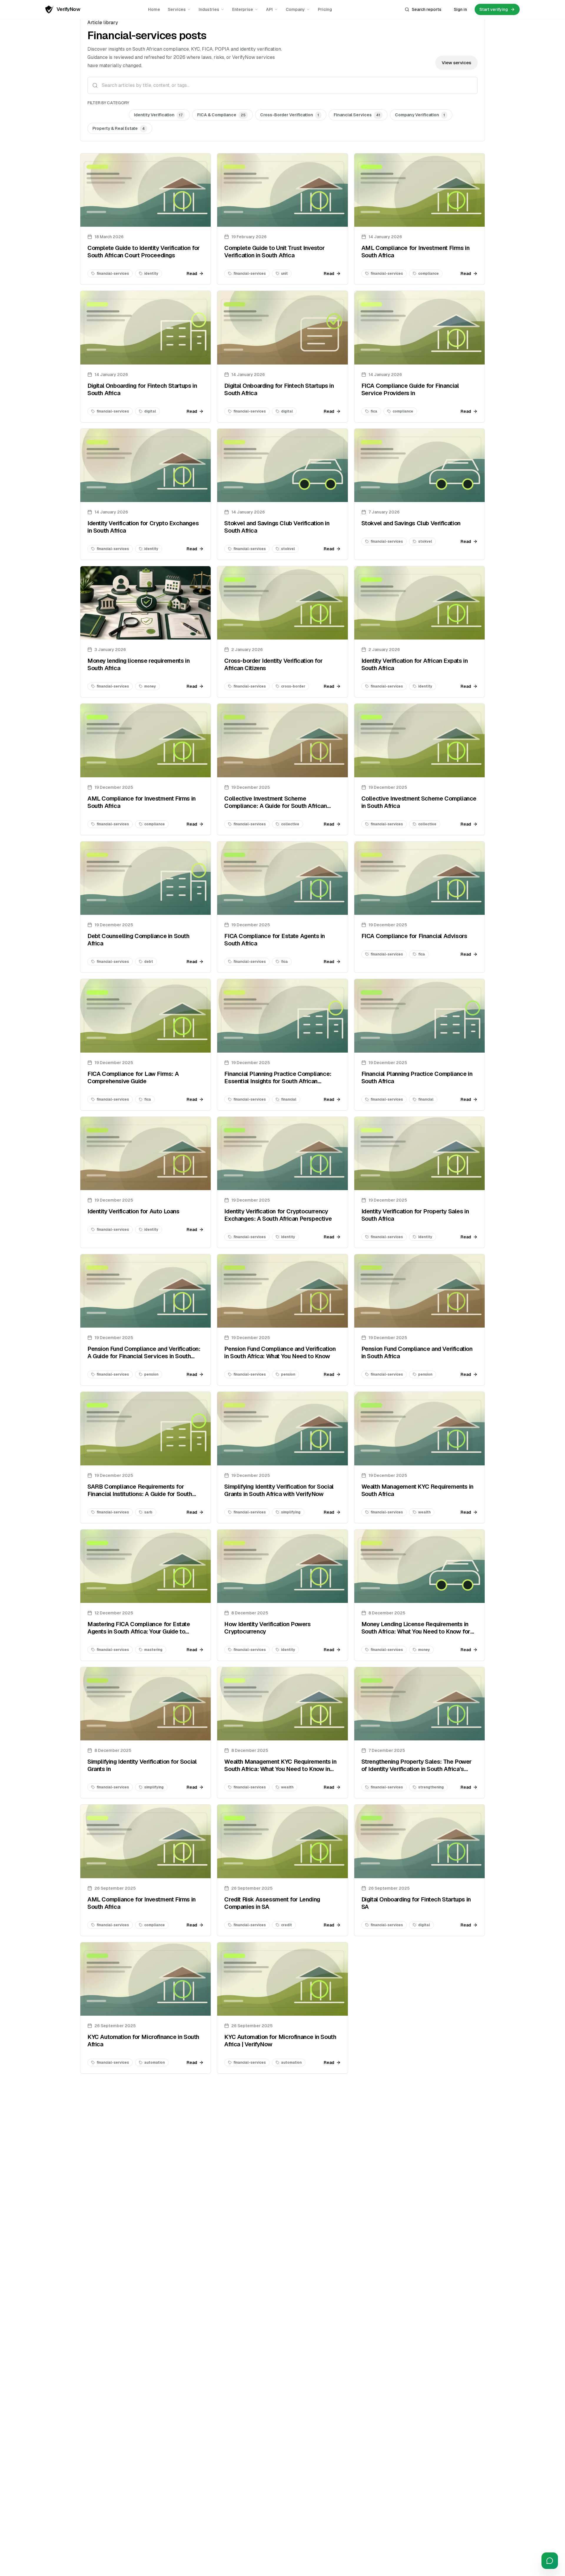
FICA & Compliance (221, 115)
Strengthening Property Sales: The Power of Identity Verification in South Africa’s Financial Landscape (417, 1769)
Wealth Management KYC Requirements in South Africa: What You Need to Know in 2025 (280, 1769)
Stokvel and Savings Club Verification (411, 523)
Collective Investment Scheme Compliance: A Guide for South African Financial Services (275, 806)
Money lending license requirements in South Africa (138, 664)
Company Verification (420, 115)
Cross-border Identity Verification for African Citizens (273, 664)
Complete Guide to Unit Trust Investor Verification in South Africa (274, 252)
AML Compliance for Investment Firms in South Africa (416, 252)
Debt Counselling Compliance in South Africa (138, 940)
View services (456, 63)
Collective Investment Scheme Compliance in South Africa (419, 802)
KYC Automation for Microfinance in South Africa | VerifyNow (280, 2041)
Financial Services (357, 115)
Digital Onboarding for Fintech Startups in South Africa (142, 389)
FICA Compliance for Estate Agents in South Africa (275, 940)
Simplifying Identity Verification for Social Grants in (142, 1765)
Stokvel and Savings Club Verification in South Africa (277, 527)
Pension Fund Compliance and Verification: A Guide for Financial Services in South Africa (144, 1356)
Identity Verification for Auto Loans (133, 1211)
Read (192, 274)
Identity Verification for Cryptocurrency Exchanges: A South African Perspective (278, 1215)
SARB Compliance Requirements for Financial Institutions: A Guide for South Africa (140, 1494)
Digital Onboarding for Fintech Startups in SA (416, 1903)
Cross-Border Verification (290, 115)
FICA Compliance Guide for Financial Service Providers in (410, 389)
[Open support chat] (550, 2561)
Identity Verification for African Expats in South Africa (415, 664)
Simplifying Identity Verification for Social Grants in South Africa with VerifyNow (279, 1490)
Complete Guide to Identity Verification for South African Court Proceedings (144, 252)
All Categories (107, 115)
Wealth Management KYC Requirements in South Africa (417, 1490)
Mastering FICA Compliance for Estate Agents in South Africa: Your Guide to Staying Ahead (139, 1631)
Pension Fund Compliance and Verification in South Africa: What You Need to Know (280, 1352)
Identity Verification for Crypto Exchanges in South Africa (143, 527)
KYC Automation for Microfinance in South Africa (143, 2041)
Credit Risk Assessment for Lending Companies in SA (272, 1903)
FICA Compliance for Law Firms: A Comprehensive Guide (133, 1077)
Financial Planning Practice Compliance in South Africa (417, 1077)
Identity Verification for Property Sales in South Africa (415, 1215)
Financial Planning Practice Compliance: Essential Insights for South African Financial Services (278, 1081)
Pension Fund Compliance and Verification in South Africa (417, 1352)
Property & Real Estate (119, 128)
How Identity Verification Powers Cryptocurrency (267, 1628)
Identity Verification (158, 115)
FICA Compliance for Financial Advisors (414, 936)
